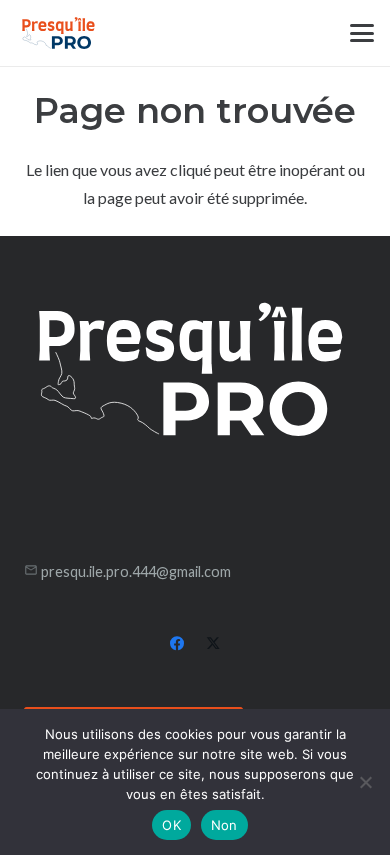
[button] (362, 33)
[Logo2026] (58, 33)
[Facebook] (177, 644)
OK (171, 825)
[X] (213, 644)
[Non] (365, 782)
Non (224, 825)
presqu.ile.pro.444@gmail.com (136, 571)
